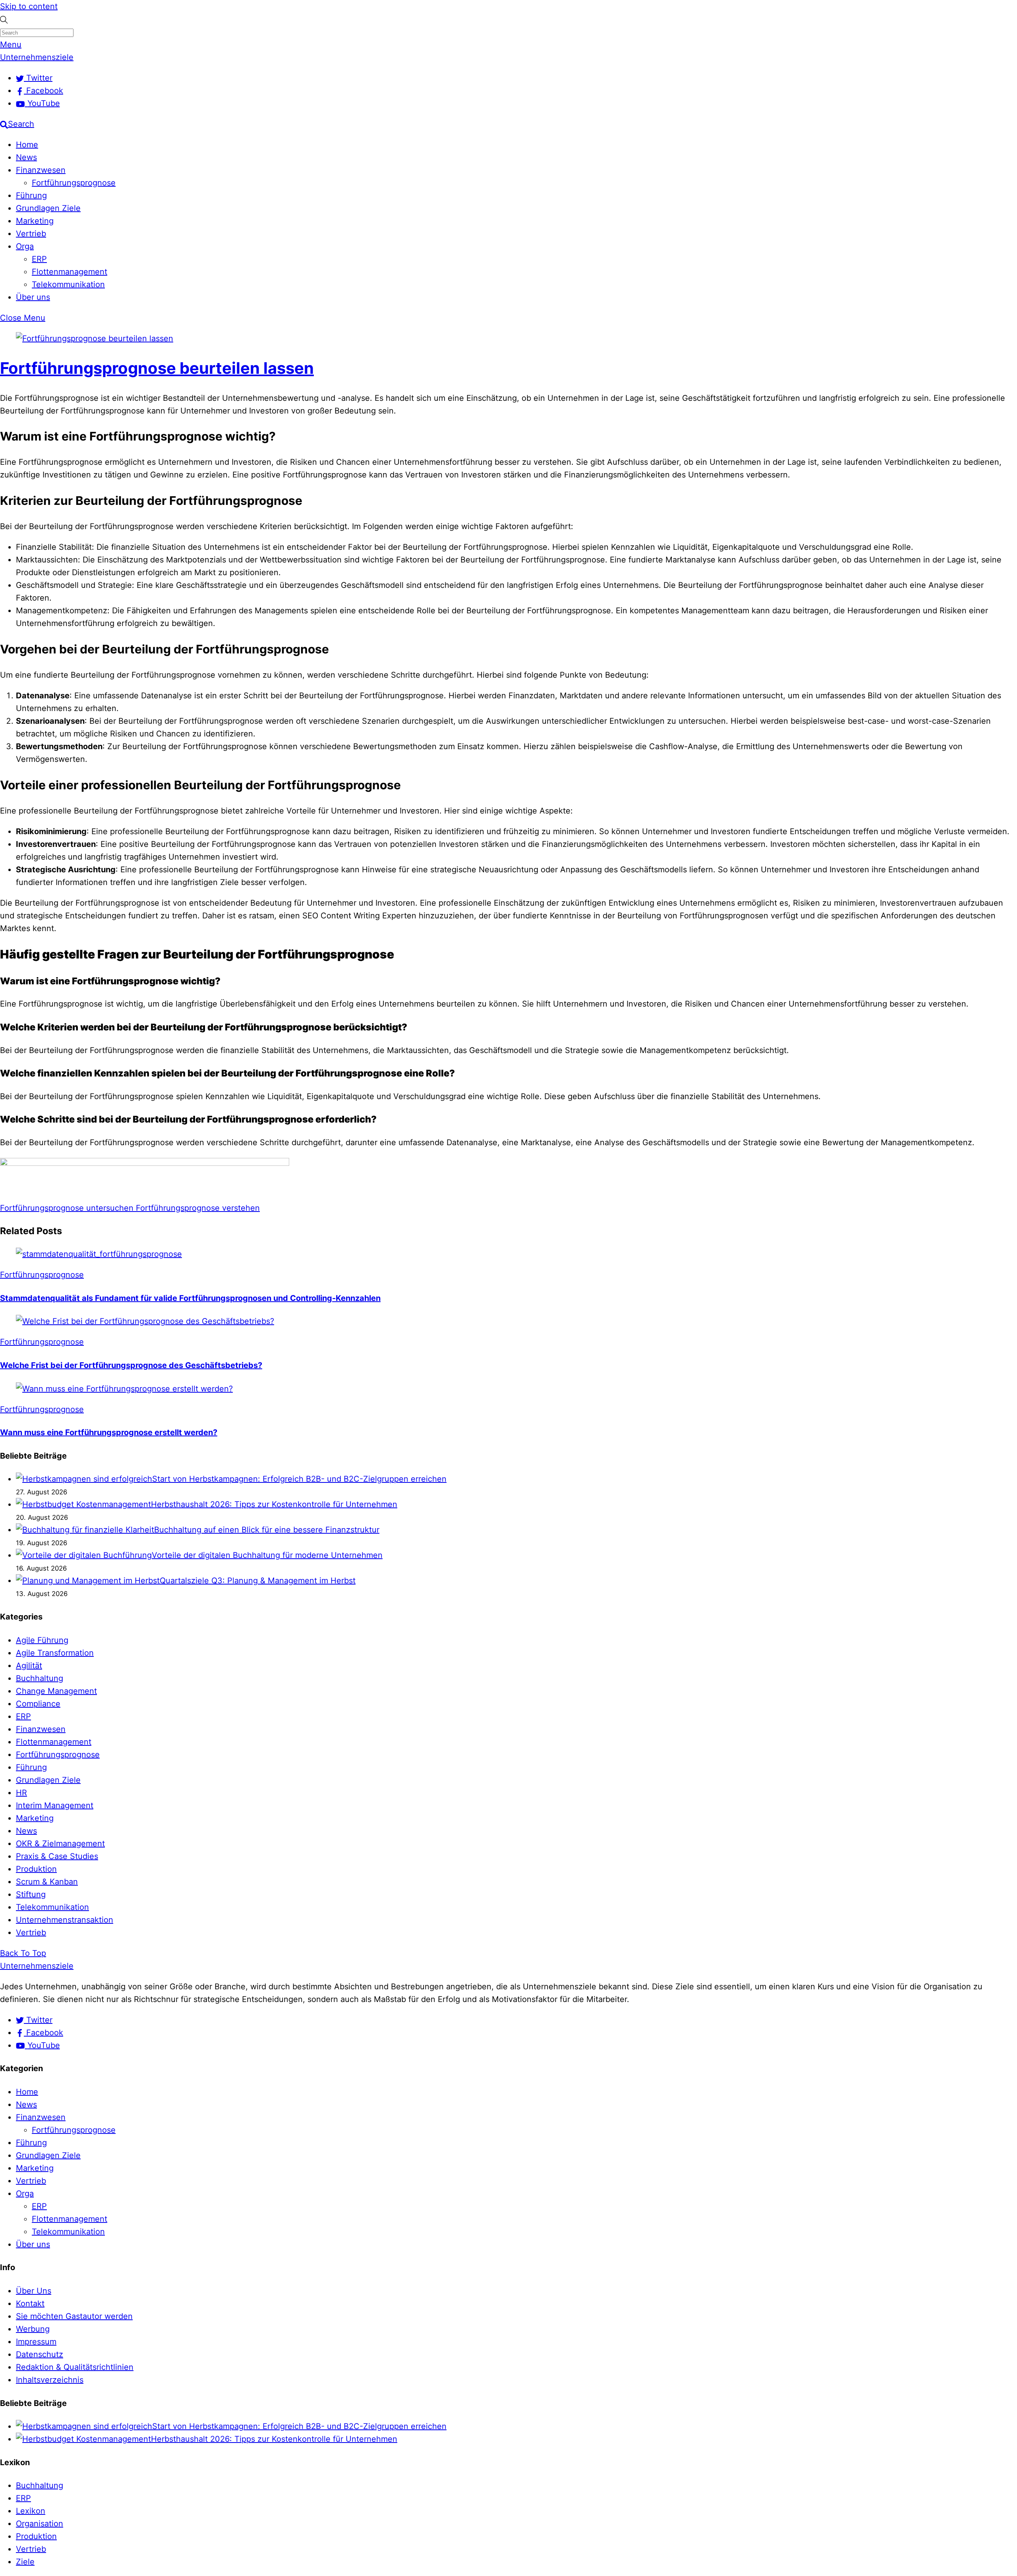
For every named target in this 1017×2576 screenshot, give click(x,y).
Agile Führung (42, 1640)
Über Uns (34, 2291)
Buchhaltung (40, 1678)
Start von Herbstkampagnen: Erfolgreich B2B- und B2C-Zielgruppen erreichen (299, 1479)
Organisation (40, 2524)
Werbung (33, 2329)
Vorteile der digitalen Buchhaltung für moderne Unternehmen (267, 1555)
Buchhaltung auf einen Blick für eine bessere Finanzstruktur (267, 1530)
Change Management (56, 1691)
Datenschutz (40, 2354)
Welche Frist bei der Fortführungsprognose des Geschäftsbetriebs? (131, 1365)
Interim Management (55, 1805)
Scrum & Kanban (47, 1882)
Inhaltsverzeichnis (50, 2380)
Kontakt (30, 2304)
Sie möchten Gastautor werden (74, 2316)
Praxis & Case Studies (57, 1856)
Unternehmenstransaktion (65, 1920)
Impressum (36, 2342)
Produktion (36, 1869)
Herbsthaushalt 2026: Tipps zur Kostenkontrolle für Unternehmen (274, 1504)
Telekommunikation (68, 284)
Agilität (29, 1666)
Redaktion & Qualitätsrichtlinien (75, 2367)
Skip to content (29, 6)
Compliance (38, 1704)
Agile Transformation (55, 1653)
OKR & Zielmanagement (60, 1844)
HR (21, 1793)
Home (27, 145)
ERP (39, 259)
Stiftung (31, 1894)
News (26, 157)
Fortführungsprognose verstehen (197, 1208)
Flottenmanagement (70, 272)
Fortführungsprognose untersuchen (67, 1208)
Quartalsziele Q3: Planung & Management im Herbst (258, 1581)
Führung (31, 195)
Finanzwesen (41, 170)
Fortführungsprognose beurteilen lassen (157, 368)
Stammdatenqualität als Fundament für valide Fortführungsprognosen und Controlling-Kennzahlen (190, 1298)
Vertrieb (31, 234)
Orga (25, 246)
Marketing (35, 221)
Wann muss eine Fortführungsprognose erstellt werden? (109, 1432)
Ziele (25, 2562)
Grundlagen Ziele (48, 208)
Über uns (33, 297)
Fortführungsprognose (74, 183)
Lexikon (31, 2511)
